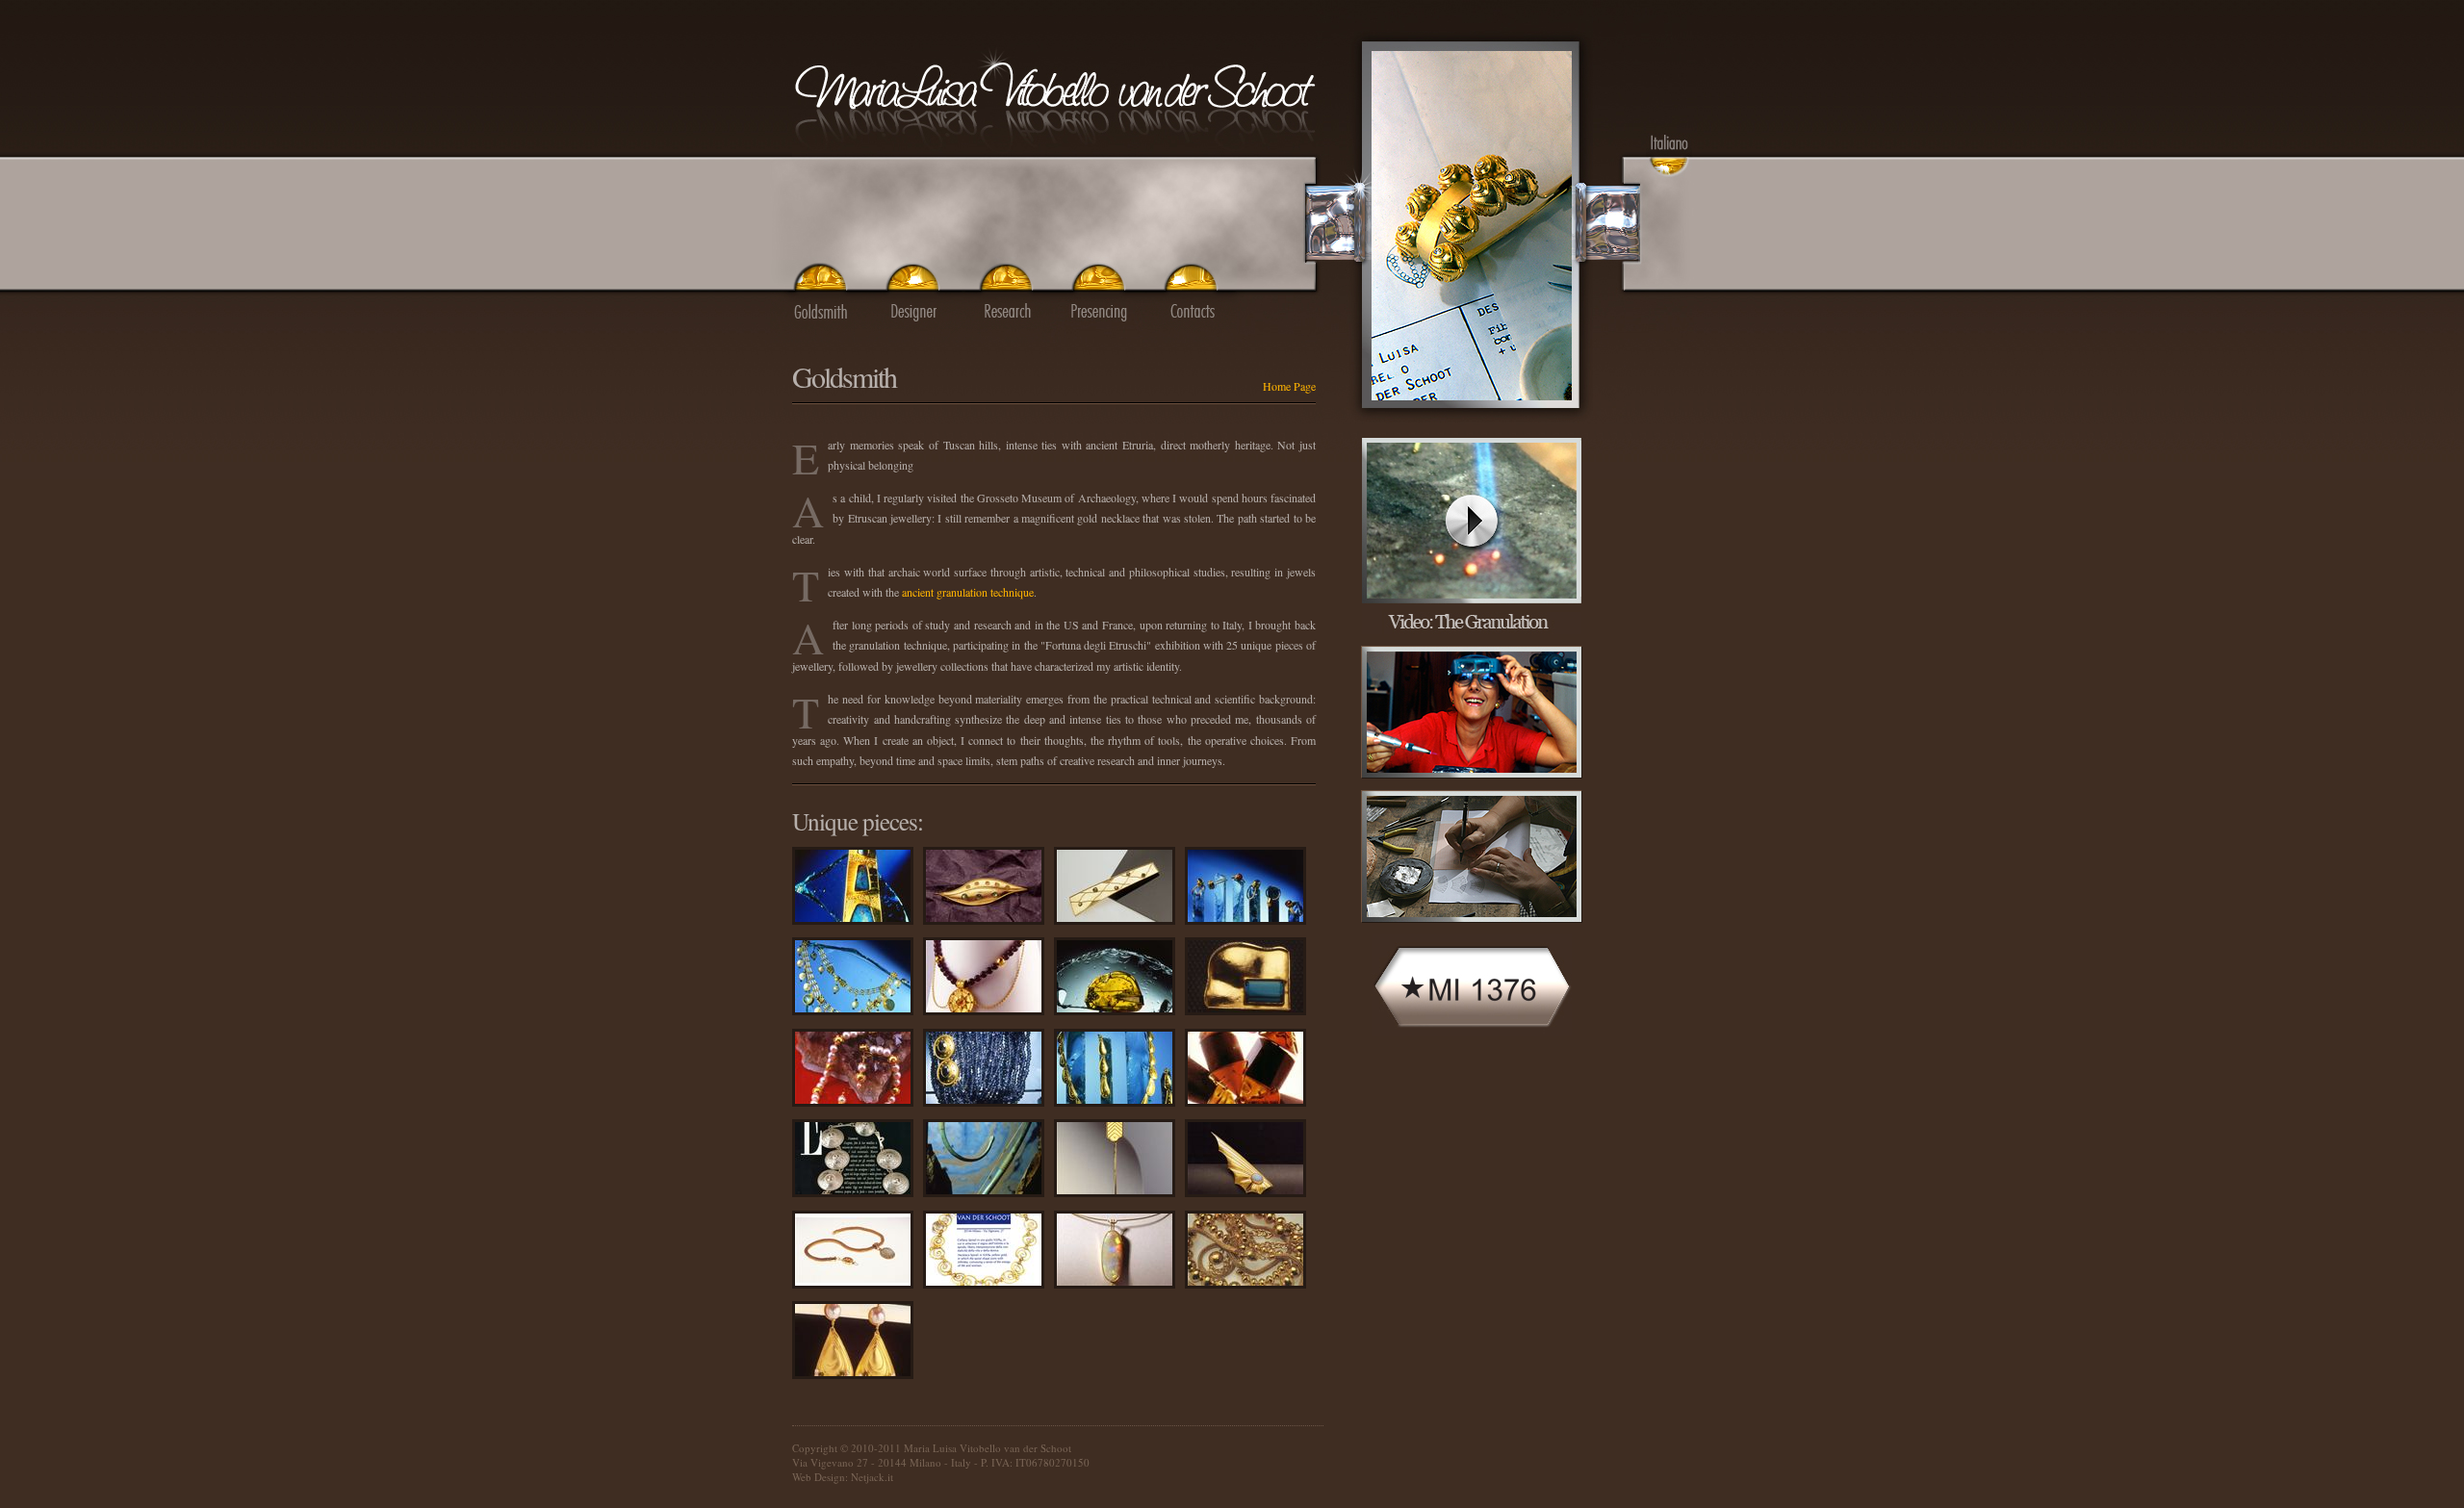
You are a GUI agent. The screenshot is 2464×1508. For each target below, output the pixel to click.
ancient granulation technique (968, 592)
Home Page (1289, 386)
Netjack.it (872, 1477)
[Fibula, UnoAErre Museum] (1471, 419)
